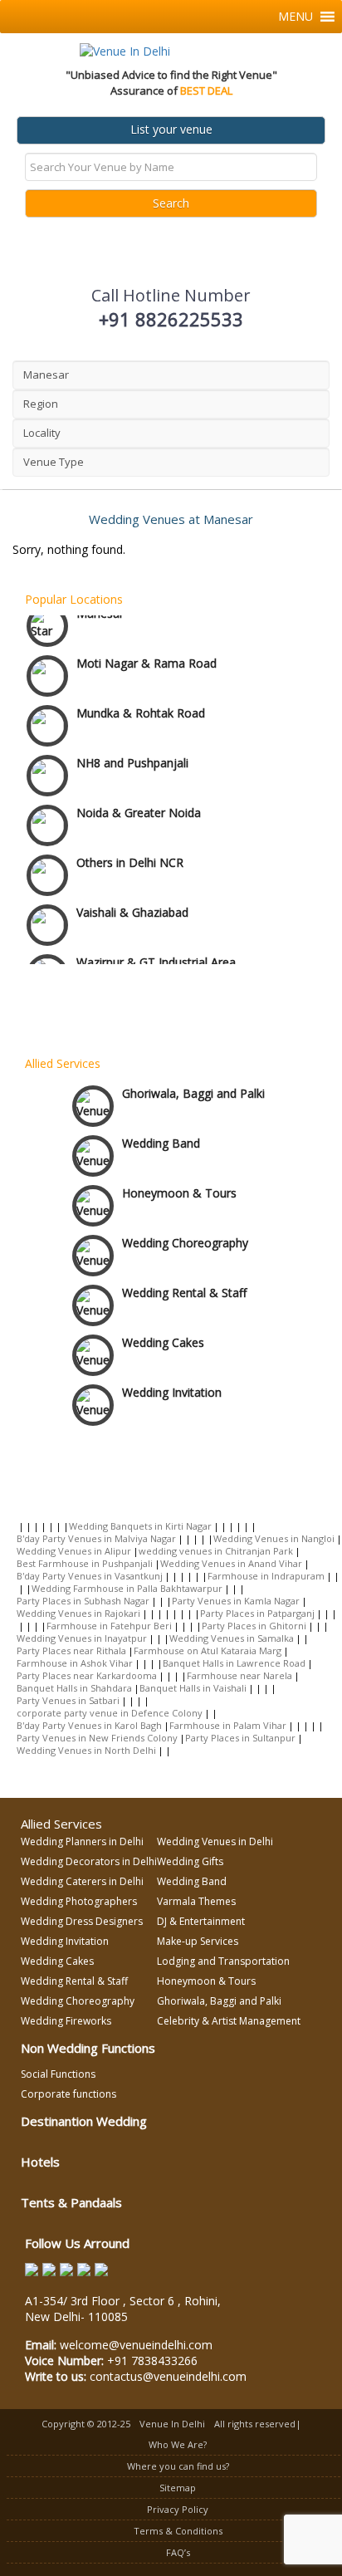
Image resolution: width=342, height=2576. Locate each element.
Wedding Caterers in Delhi (82, 1881)
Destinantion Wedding (84, 2121)
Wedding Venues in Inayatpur (82, 1638)
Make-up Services (198, 1941)
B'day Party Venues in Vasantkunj (90, 1576)
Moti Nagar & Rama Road (147, 651)
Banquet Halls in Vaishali (193, 1688)
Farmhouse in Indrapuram (266, 1576)
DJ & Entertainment (201, 1921)
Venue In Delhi (172, 2424)
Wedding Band (161, 1138)
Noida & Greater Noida (139, 800)
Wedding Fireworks (66, 2021)
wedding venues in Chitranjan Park (216, 1551)
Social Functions (58, 2074)
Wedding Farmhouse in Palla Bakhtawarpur (127, 1588)
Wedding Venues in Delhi (215, 1841)
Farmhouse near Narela (239, 1675)
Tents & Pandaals (71, 2202)
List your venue (171, 129)
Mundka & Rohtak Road (141, 700)
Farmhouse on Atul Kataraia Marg (208, 1650)
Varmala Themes (196, 1901)
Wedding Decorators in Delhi (89, 1861)
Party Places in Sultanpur (240, 1738)
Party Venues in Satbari (68, 1700)
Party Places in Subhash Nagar (83, 1601)
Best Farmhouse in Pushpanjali (85, 1563)
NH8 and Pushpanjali (132, 750)
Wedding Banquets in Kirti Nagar (140, 1526)
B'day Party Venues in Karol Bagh (89, 1725)
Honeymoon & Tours (179, 1188)
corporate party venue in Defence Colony (110, 1713)
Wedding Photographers (79, 1901)
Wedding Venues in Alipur (74, 1551)
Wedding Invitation (172, 1387)
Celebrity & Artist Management (229, 2021)
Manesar (100, 601)
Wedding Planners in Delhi (82, 1841)
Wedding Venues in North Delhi (86, 1750)
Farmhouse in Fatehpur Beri (109, 1626)
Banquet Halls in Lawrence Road (234, 1663)
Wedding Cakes (163, 1337)
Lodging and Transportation (223, 1961)
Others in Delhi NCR (130, 850)
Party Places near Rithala (71, 1650)
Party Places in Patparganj (257, 1613)
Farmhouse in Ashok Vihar (75, 1663)
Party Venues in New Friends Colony (97, 1738)
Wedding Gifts (190, 1861)
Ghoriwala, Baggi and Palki (193, 1088)
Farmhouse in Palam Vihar (228, 1725)
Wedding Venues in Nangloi (274, 1538)
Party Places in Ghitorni (254, 1626)
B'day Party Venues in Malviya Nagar (96, 1538)
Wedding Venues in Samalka (232, 1638)
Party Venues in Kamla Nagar (236, 1601)
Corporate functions (68, 2094)
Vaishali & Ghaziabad (132, 900)
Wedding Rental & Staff (184, 1288)
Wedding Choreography (185, 1238)
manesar (46, 375)
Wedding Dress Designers (82, 1921)
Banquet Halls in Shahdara (74, 1688)
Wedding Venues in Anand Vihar (231, 1563)
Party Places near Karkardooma (87, 1675)
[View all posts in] (20, 1526)
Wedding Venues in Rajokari (78, 1613)
